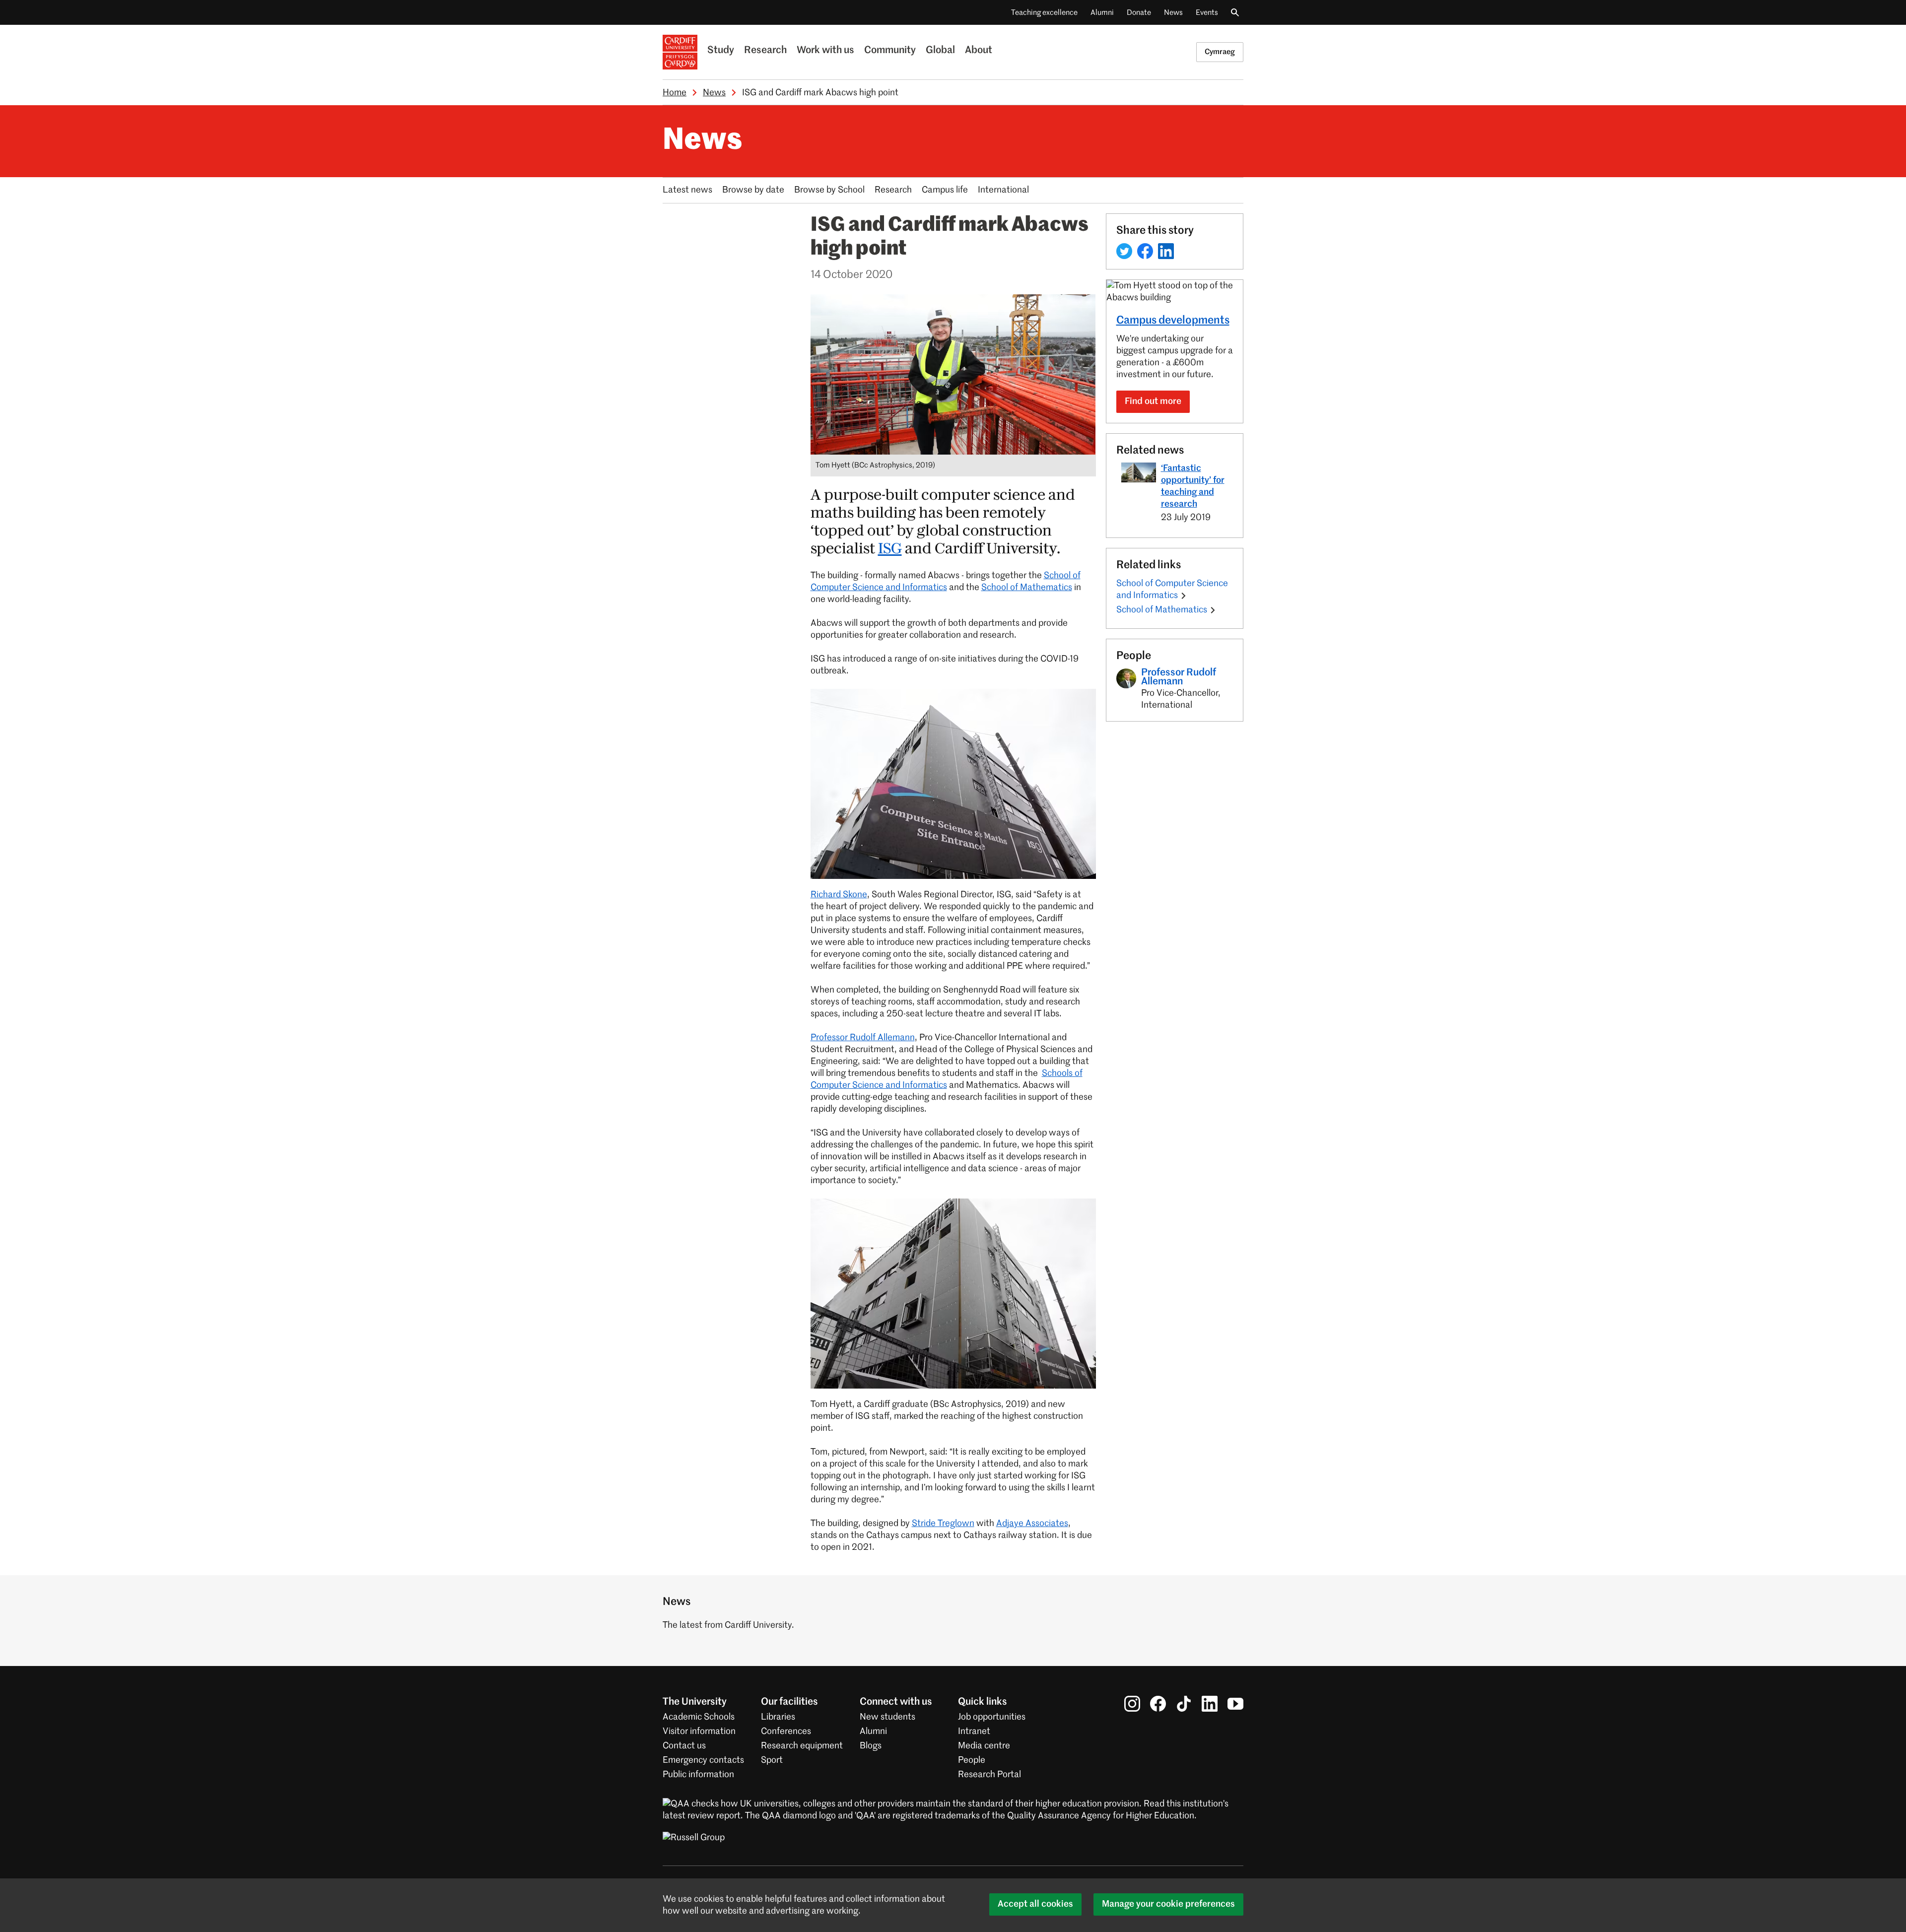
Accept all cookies (1035, 1904)
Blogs (871, 1746)
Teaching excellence (1044, 13)
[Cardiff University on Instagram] (1132, 1704)
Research (765, 51)
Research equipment (802, 1746)
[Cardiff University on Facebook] (1158, 1704)
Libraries (778, 1717)
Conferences (786, 1732)
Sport (772, 1760)
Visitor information (699, 1732)
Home (675, 93)
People (972, 1760)
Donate (1139, 13)
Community (890, 51)
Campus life (945, 190)
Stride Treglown (943, 1524)
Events (1207, 13)
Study (721, 51)
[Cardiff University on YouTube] (1235, 1704)
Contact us (684, 1746)
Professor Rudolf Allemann (863, 1038)
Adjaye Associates (1032, 1524)
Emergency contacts (703, 1760)
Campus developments (1173, 321)
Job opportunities (992, 1717)
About (979, 51)
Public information (698, 1775)
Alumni (1102, 13)
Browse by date (753, 190)
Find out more (1153, 401)
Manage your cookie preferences (1168, 1904)
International (1003, 190)
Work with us (825, 51)
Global (940, 51)
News (1173, 13)
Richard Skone (839, 895)
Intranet (974, 1732)
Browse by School (829, 190)
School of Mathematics (1027, 588)
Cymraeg (1220, 52)
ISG (890, 549)
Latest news (687, 190)
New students (887, 1717)
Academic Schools (699, 1717)
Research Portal (989, 1775)
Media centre (984, 1746)
